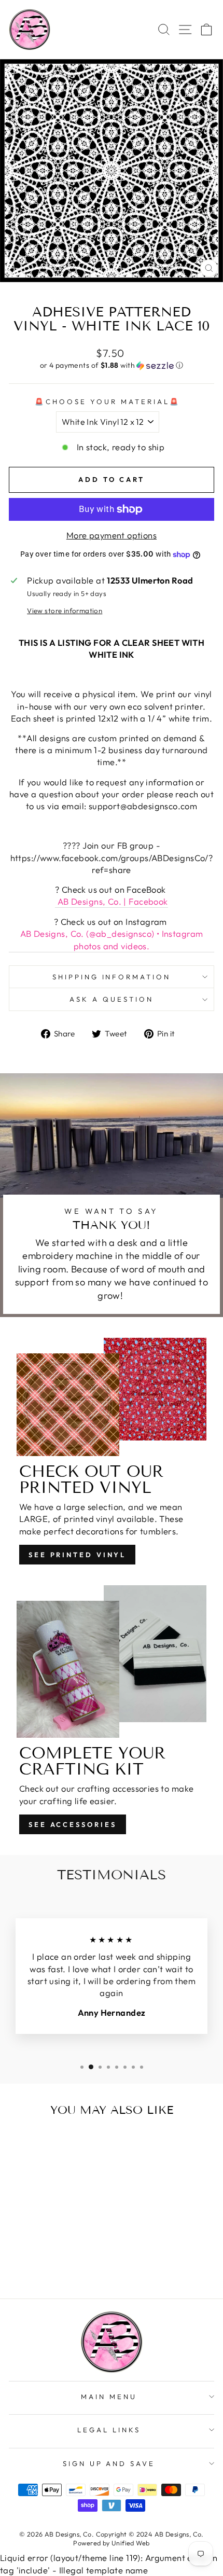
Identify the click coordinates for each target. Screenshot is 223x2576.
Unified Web (131, 2543)
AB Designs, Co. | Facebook (111, 901)
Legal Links (109, 2430)
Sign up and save (109, 2463)
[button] (112, 365)
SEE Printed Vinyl (77, 1555)
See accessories (73, 1824)
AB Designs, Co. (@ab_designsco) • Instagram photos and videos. (112, 939)
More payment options (112, 535)
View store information (65, 611)
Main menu (109, 2397)
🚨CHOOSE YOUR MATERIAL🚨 (107, 401)
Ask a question (112, 999)
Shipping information (112, 977)
